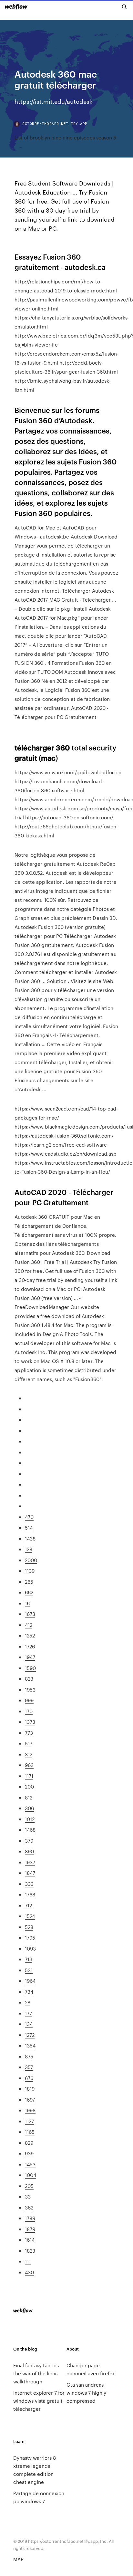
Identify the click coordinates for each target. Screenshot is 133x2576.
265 (29, 1582)
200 (29, 1786)
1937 (30, 1862)
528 (29, 1927)
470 (29, 1517)
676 (29, 2078)
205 (29, 2186)
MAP (18, 2559)
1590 (30, 1668)
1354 (30, 2045)
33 (28, 2196)
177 (28, 2013)
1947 (30, 1657)
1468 (30, 1830)
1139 (30, 1571)
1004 (31, 2175)
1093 (30, 1948)
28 (28, 2002)
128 (29, 1549)
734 (29, 1992)
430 (29, 2272)
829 (29, 2143)
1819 (30, 2089)
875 (29, 2056)
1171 (29, 1776)
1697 (30, 2099)
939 (29, 2153)
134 (29, 2024)
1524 (30, 1916)
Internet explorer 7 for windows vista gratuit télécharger (39, 2401)
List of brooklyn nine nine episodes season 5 (65, 137)
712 (28, 1905)
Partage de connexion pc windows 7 (39, 2497)
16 (27, 1603)
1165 (30, 2132)
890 (29, 1851)
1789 (30, 2218)
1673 (30, 1614)
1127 (29, 2121)
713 (29, 1959)
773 (29, 1733)
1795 (30, 1937)
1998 (30, 2110)
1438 (30, 1538)
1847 (30, 1873)
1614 (30, 2240)
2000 (31, 1560)
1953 (30, 1689)
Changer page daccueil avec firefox (91, 2369)
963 (29, 1765)
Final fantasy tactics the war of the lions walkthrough (36, 2373)
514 (29, 1527)
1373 (30, 1722)
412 (29, 1625)
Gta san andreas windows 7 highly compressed (86, 2393)
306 (29, 1808)
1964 (30, 1981)
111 (28, 2261)
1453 (30, 2164)
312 (29, 1754)
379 (29, 1841)
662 (29, 1592)
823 (29, 1679)
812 (29, 1797)
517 (29, 1743)
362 (29, 2207)
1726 (30, 1646)
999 (29, 1700)
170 (29, 1711)
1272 (30, 2035)
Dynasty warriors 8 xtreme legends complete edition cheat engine (35, 2470)
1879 (30, 2229)
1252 (30, 1635)
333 (29, 1884)
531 (29, 1970)
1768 (30, 1894)
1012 (30, 1819)
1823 (30, 2251)
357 (29, 2067)
